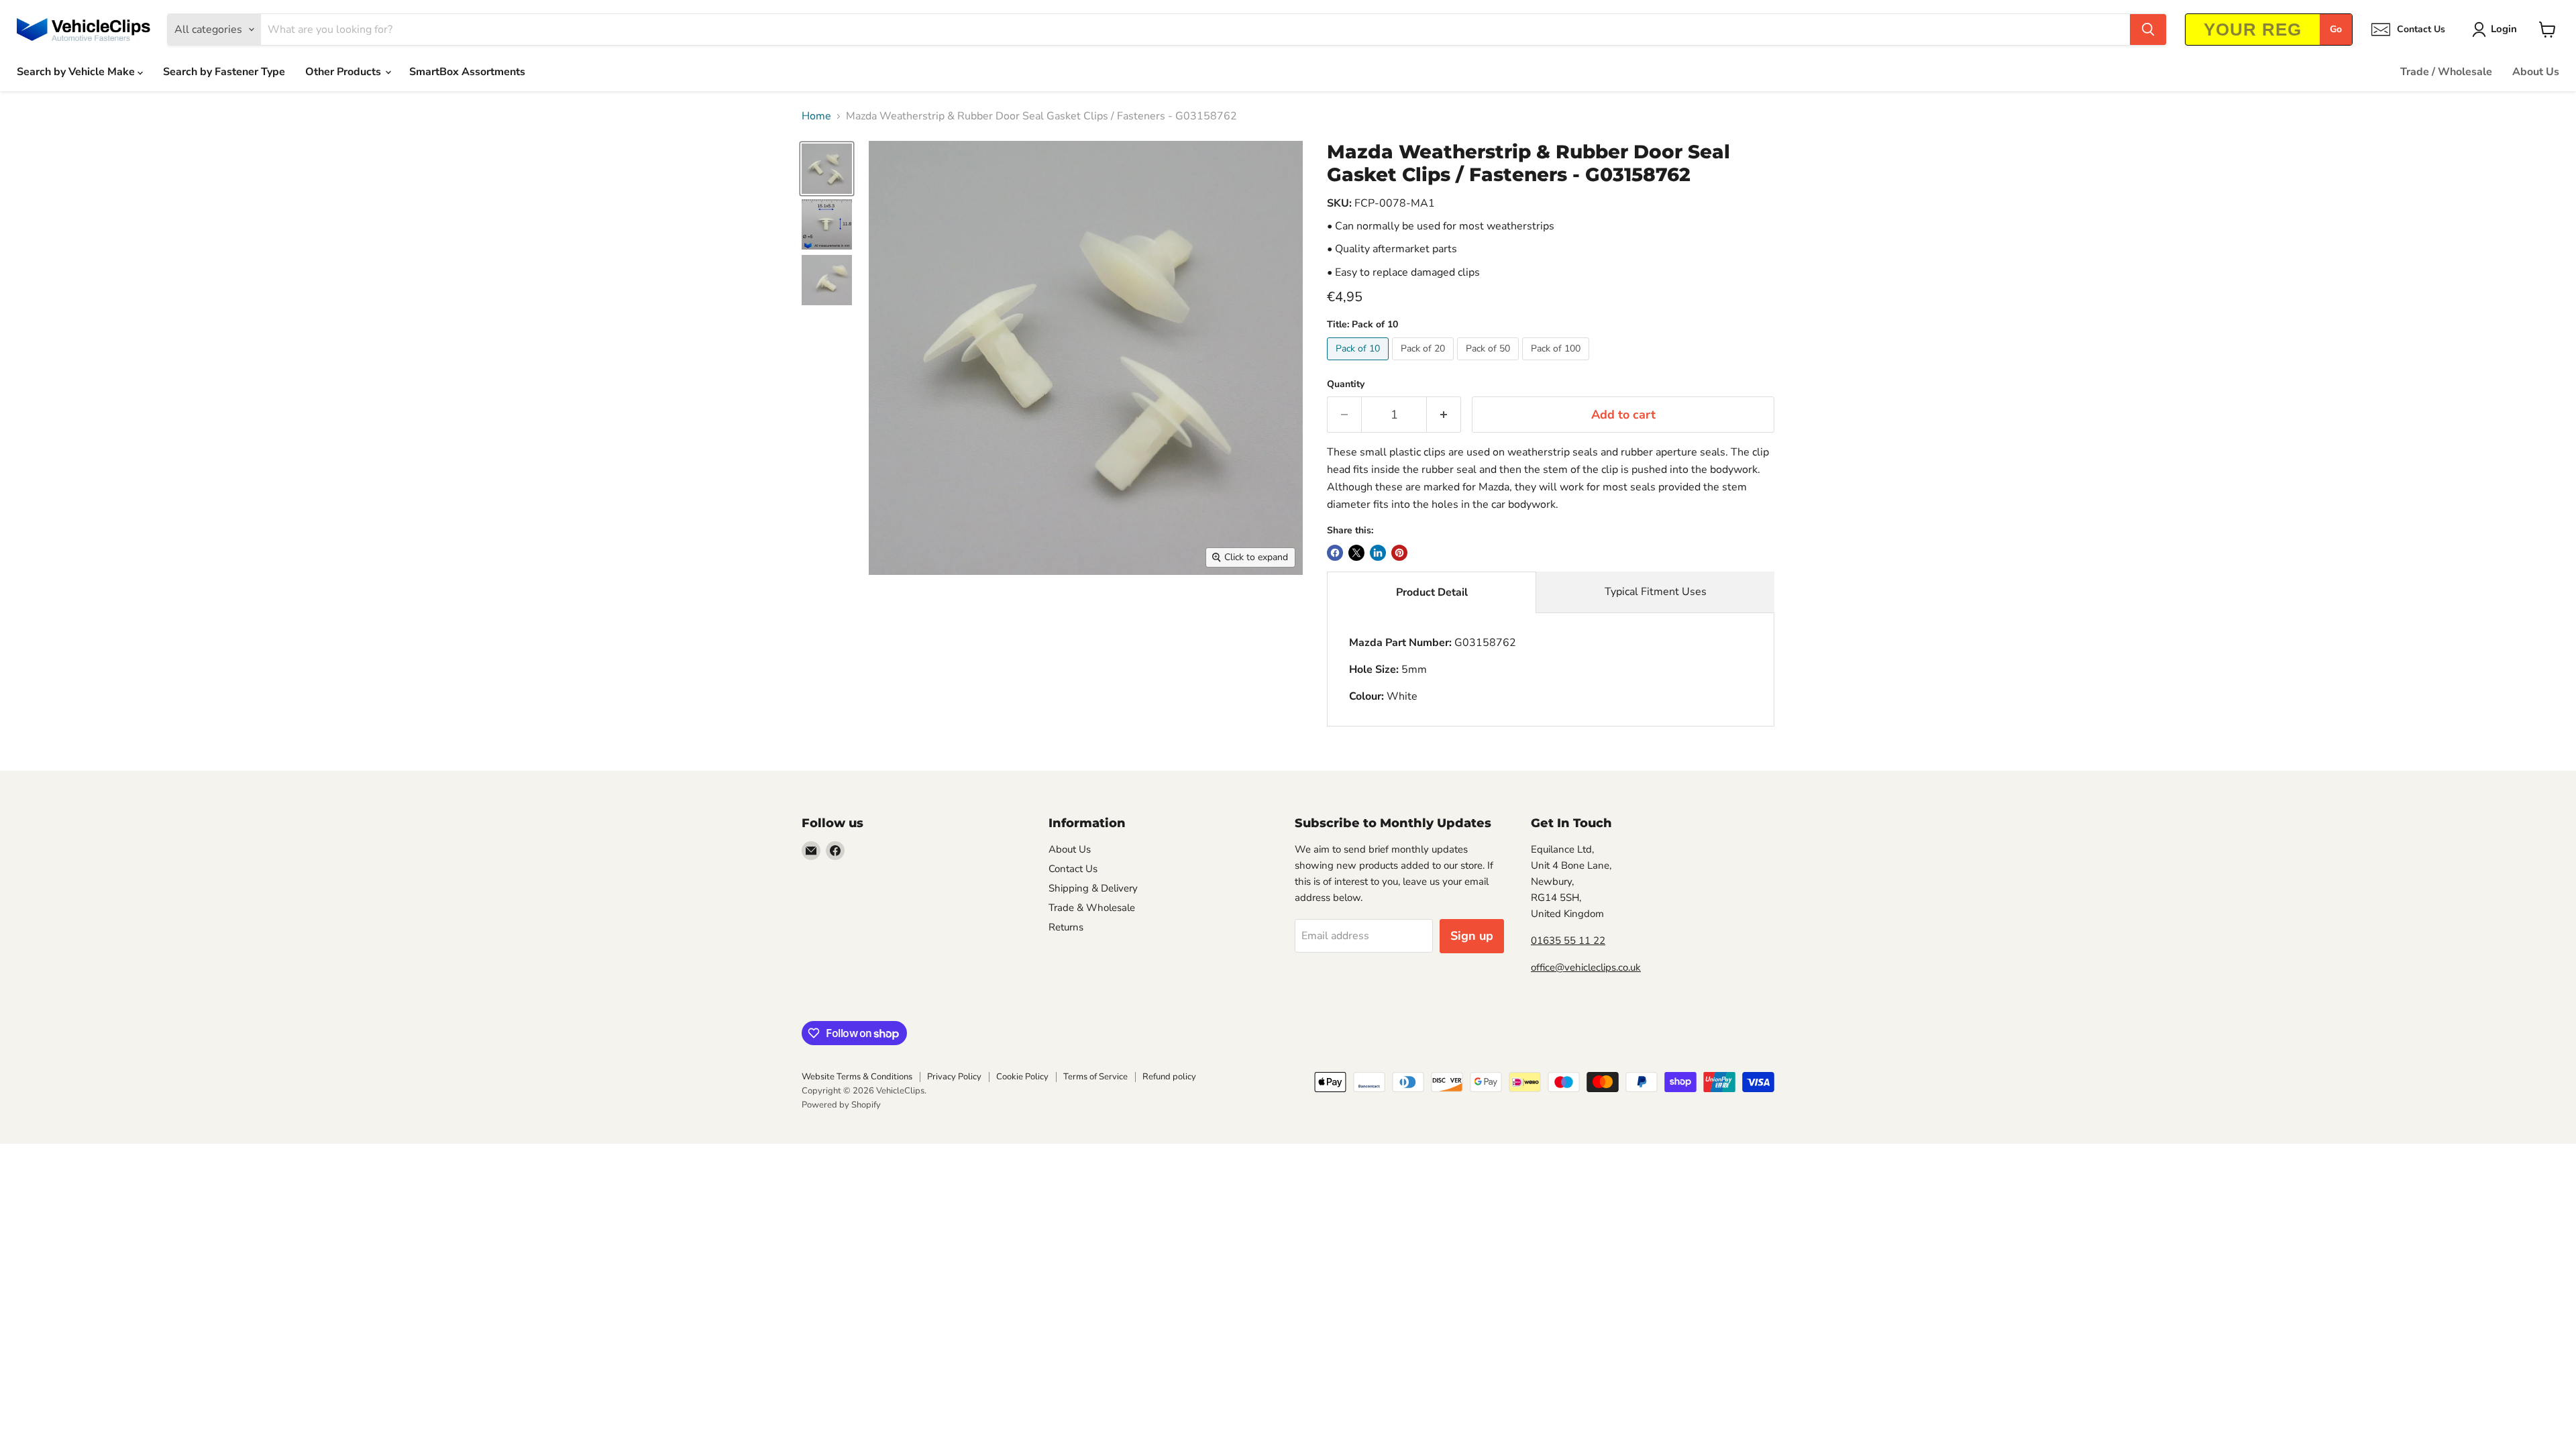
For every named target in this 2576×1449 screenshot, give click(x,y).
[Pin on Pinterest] (1399, 553)
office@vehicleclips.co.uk (1586, 967)
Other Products (344, 72)
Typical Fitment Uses (1656, 592)
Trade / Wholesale (2446, 72)
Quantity (1346, 384)
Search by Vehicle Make (77, 72)
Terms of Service (1095, 1077)
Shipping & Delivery (1093, 888)
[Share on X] (1356, 553)
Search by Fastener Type (224, 72)
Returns (1066, 927)
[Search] (2148, 30)
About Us (2536, 72)
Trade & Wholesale (1092, 908)
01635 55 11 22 (1568, 941)
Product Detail (1432, 592)
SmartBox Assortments (467, 72)
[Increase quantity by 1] (1444, 415)
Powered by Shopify (841, 1105)
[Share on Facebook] (1335, 553)
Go (2336, 29)
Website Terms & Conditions (857, 1077)
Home (816, 116)
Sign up (1472, 936)
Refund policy (1169, 1077)
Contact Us (1073, 869)
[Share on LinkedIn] (1378, 553)
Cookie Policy (1022, 1077)
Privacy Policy (954, 1077)
